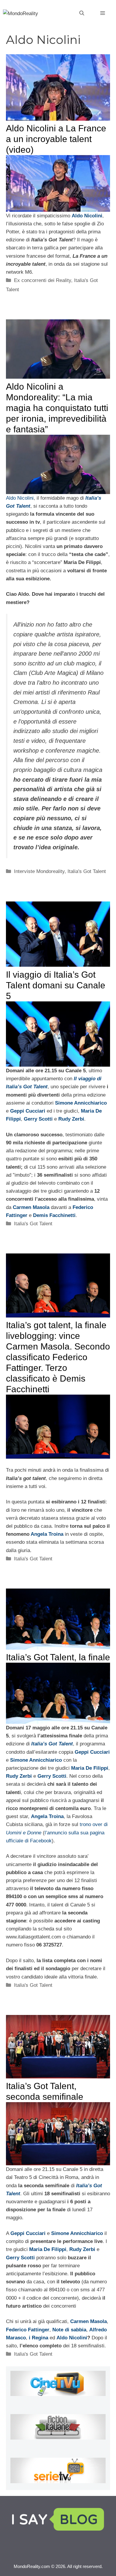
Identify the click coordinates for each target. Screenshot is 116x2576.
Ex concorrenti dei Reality (43, 280)
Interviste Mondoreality (39, 871)
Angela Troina (47, 1534)
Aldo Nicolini (20, 498)
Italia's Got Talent (87, 871)
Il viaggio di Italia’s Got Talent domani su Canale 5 (56, 985)
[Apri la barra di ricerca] (82, 13)
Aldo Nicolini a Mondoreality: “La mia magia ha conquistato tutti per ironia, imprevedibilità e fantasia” (57, 408)
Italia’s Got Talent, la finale (58, 1657)
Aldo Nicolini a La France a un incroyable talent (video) (56, 139)
